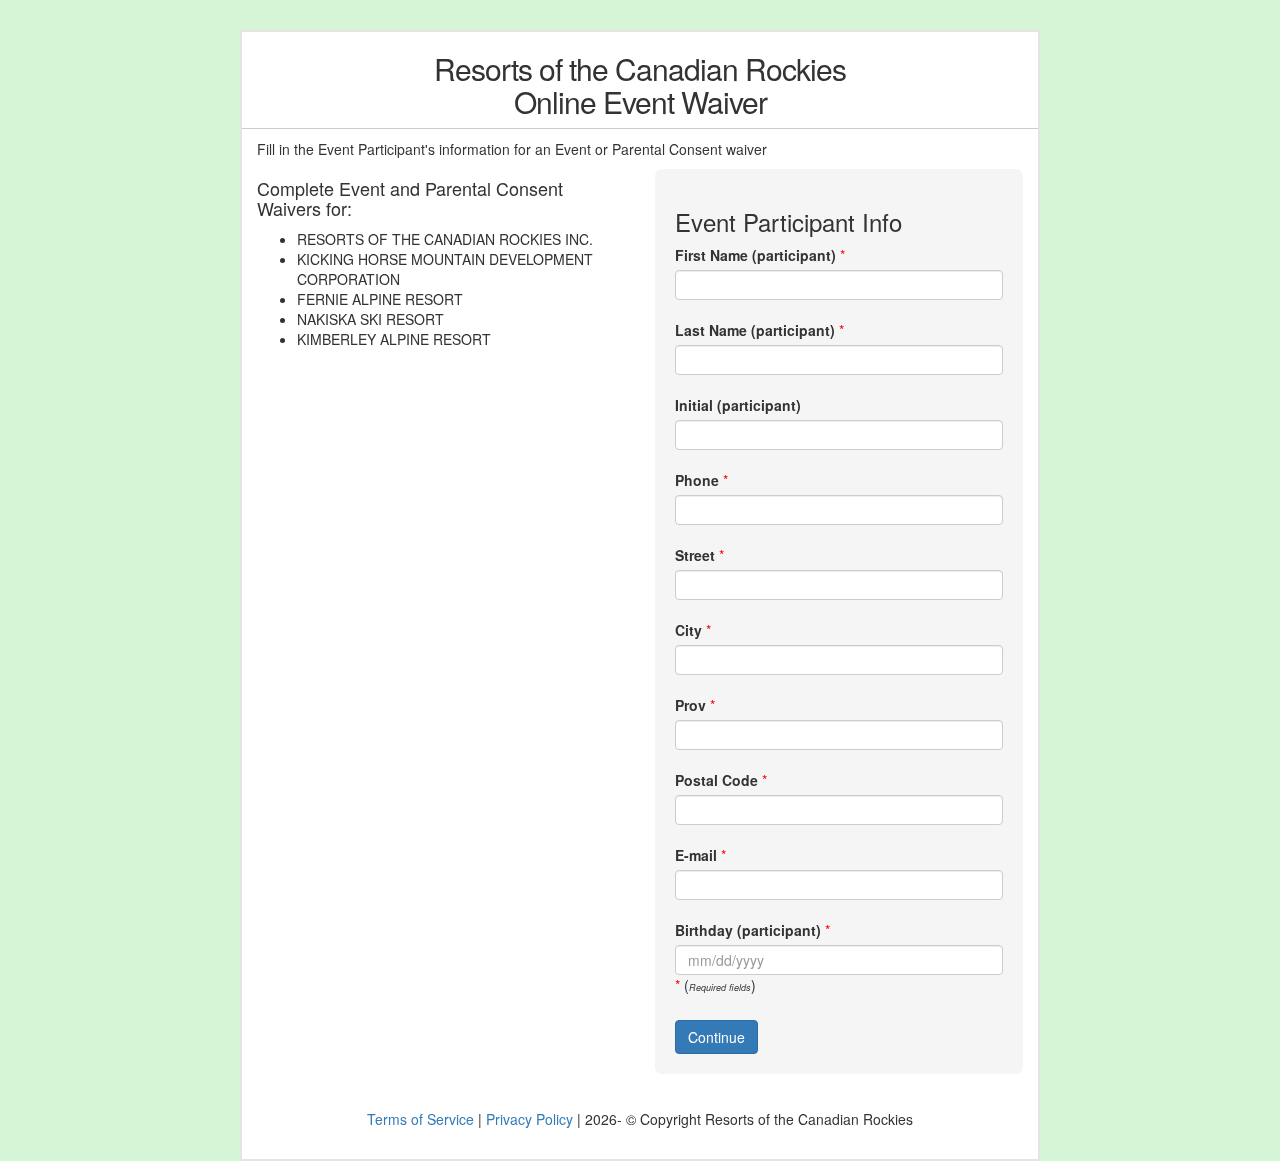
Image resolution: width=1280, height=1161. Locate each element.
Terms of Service (420, 1119)
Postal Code (716, 780)
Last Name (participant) (755, 330)
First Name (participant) (755, 255)
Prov (690, 705)
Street (695, 555)
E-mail (696, 855)
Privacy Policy (529, 1119)
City (688, 630)
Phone (697, 480)
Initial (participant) (738, 405)
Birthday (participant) (748, 930)
